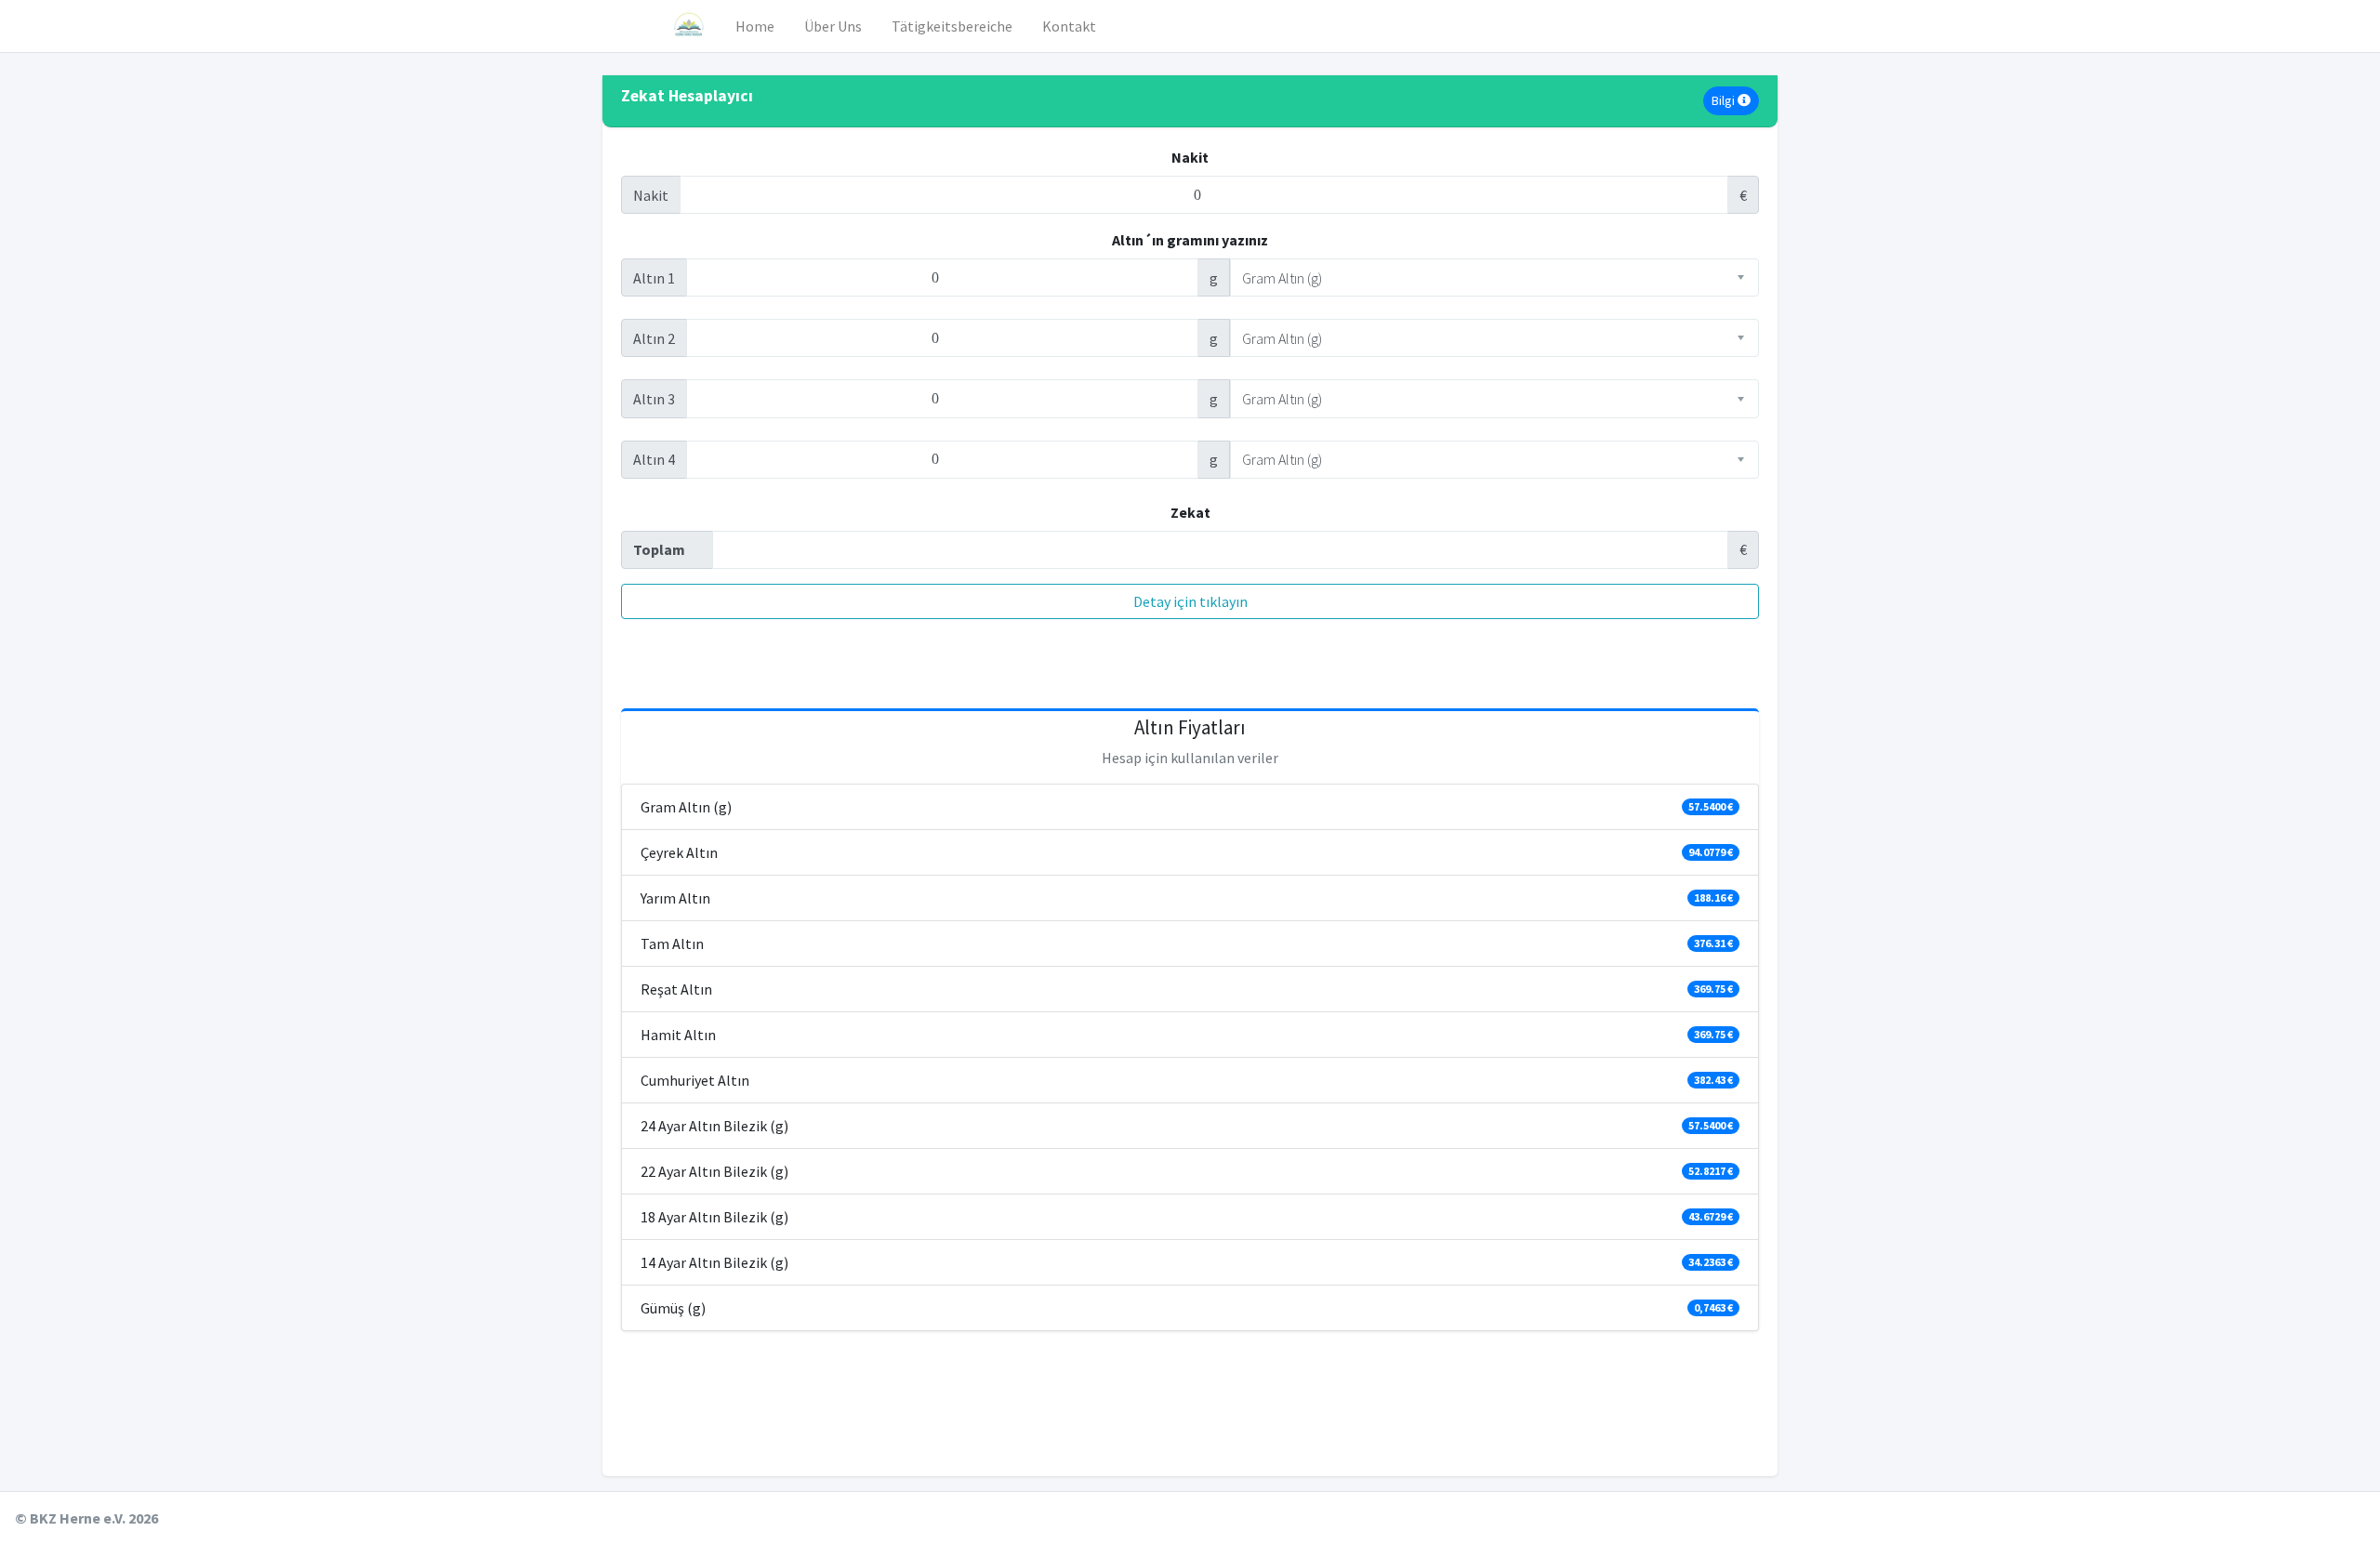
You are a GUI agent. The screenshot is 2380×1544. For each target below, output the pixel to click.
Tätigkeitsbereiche (952, 26)
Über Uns (833, 26)
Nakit (1190, 157)
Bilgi (1725, 100)
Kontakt (1069, 26)
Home (755, 26)
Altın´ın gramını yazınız (1190, 240)
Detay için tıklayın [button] (1190, 601)
